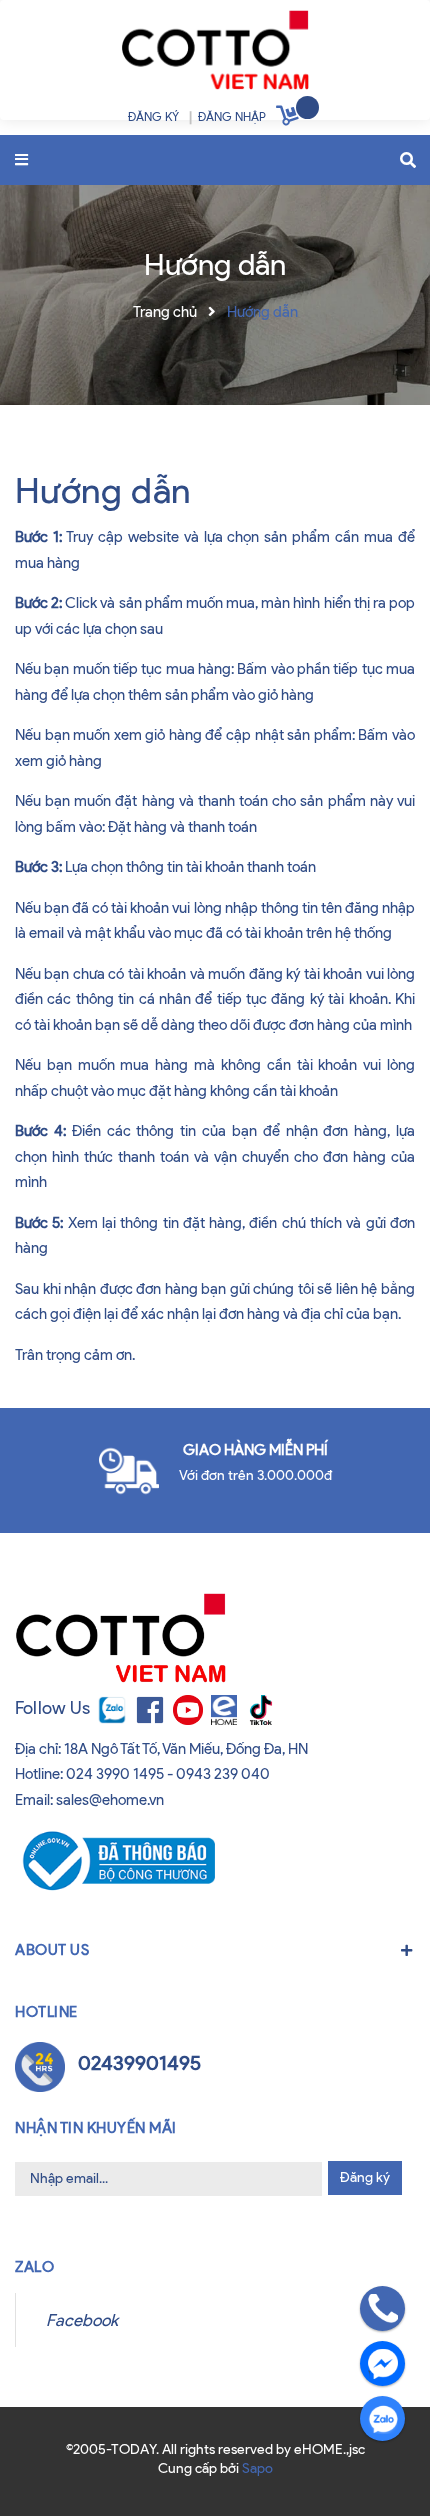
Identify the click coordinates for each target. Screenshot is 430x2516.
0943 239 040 (223, 1774)
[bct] (115, 1860)
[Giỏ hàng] (290, 119)
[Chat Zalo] (382, 2418)
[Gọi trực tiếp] (382, 2308)
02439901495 (139, 2063)
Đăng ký (365, 2177)
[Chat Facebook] (382, 2363)
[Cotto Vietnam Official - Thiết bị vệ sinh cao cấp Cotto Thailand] (214, 55)
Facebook (82, 2320)
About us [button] (52, 1950)
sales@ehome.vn (110, 1800)
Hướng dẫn (103, 490)
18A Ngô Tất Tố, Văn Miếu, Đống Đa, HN (186, 1749)
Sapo (257, 2468)
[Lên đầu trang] (51, 2464)
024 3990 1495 (115, 1774)
